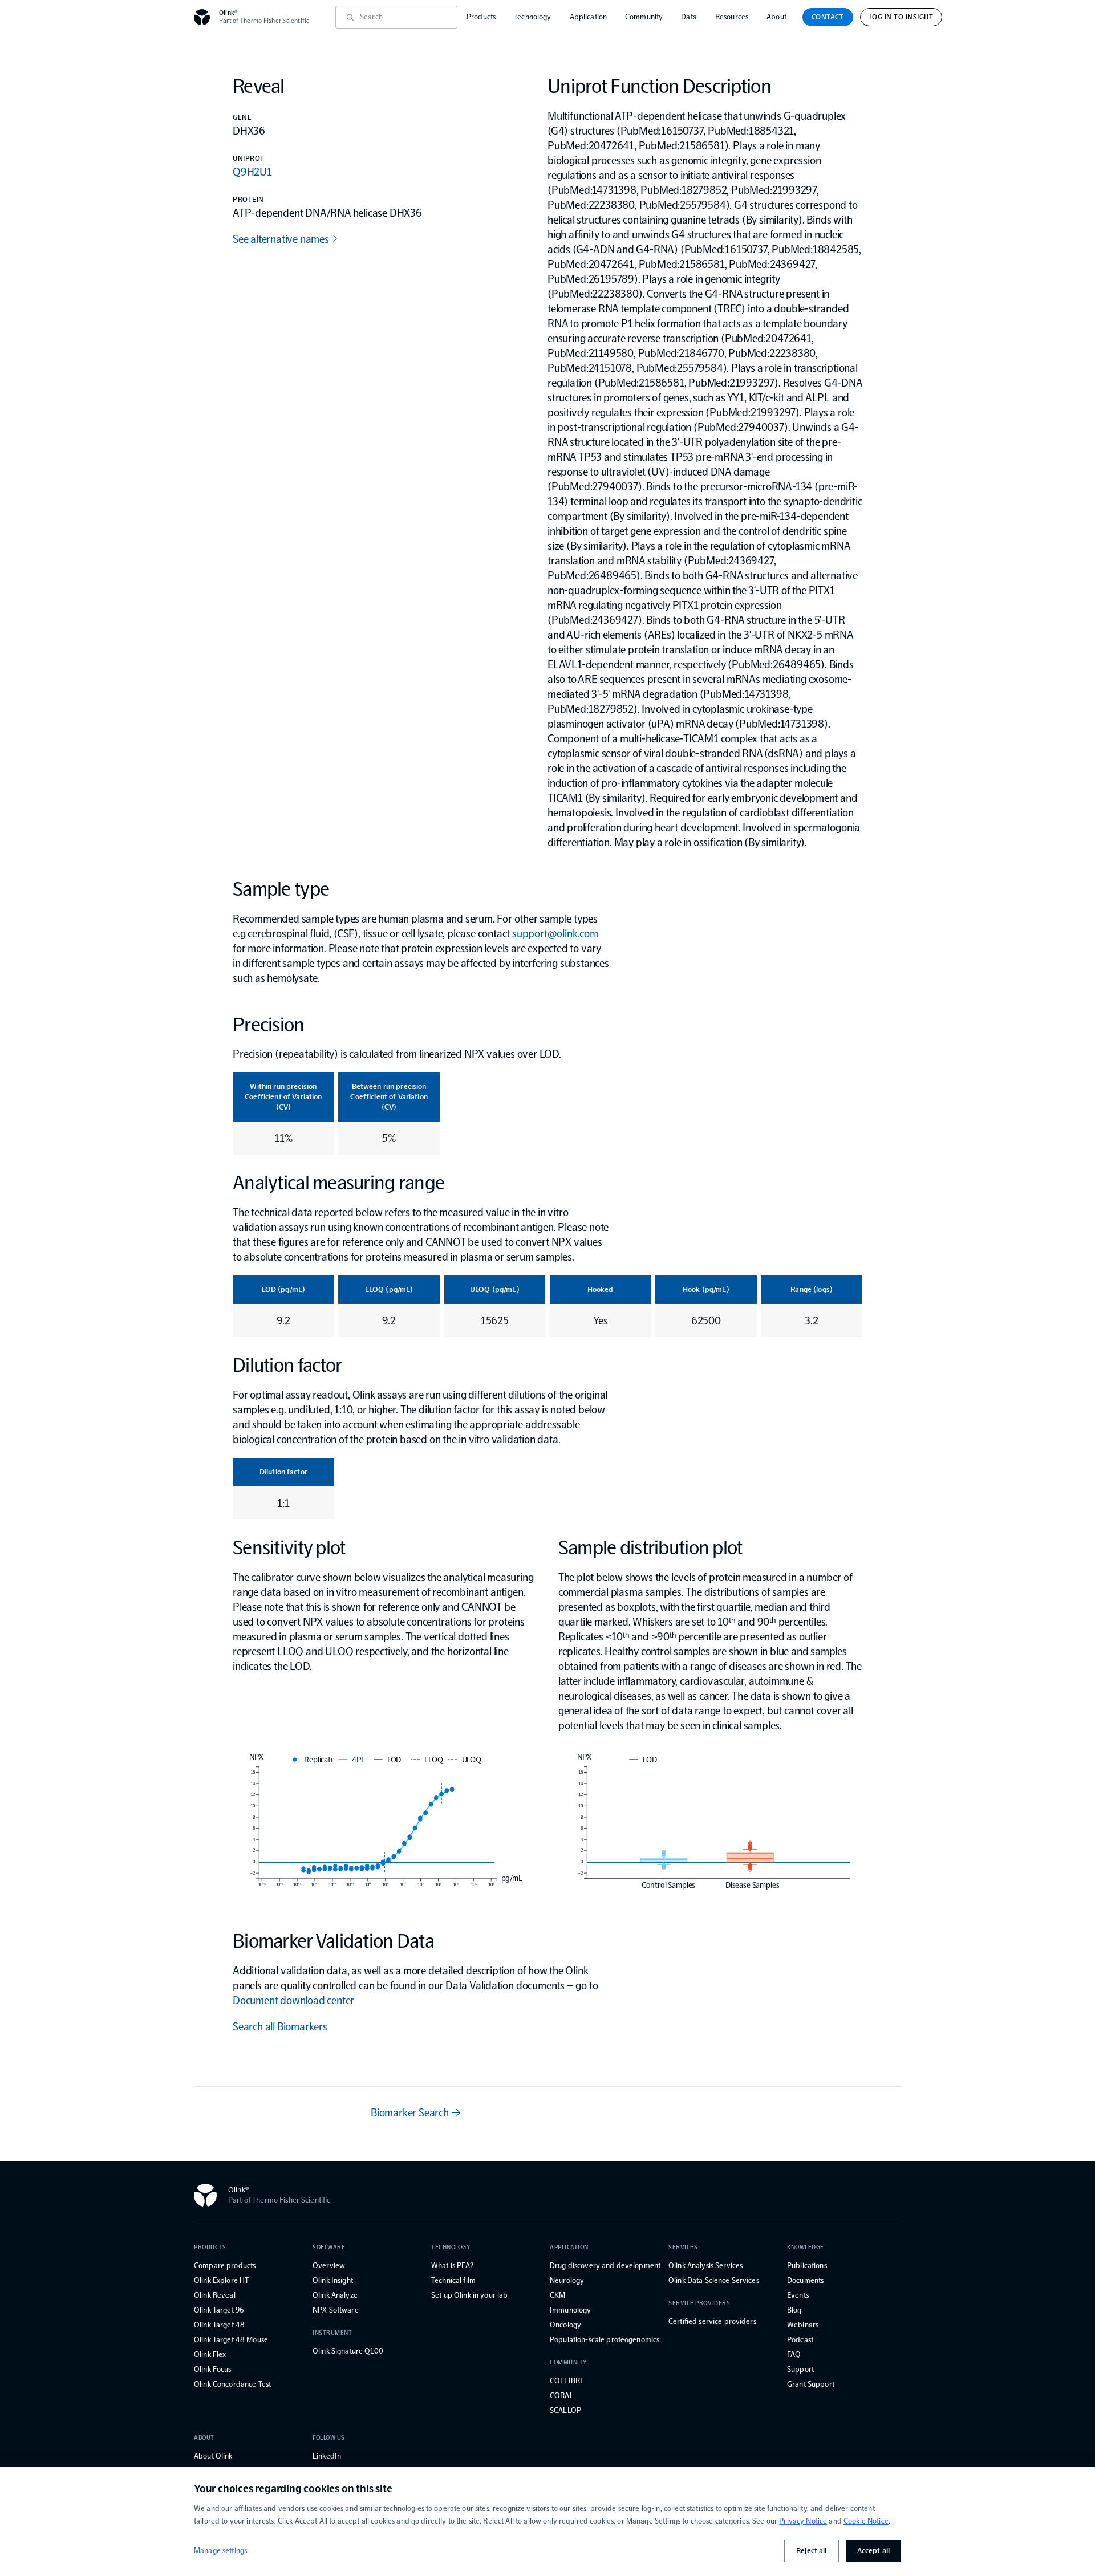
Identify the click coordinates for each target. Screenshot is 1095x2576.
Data (689, 17)
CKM (557, 2295)
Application (589, 17)
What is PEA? (452, 2266)
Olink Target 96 (219, 2310)
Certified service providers (712, 2321)
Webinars (803, 2325)
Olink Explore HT (221, 2280)
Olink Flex (210, 2354)
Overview (329, 2266)
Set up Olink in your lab (469, 2295)
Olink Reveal (215, 2295)
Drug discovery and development (605, 2266)
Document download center (293, 2000)
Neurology (567, 2280)
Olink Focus (213, 2369)
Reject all (811, 2551)
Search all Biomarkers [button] (280, 2026)
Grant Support (811, 2384)
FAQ (794, 2354)
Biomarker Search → (415, 2112)
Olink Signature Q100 (348, 2351)
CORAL (562, 2396)
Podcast (800, 2340)
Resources (732, 17)
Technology (532, 17)
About (776, 17)
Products (481, 17)
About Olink (213, 2456)
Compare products (225, 2266)
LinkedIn (327, 2456)
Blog (794, 2310)
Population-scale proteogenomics (605, 2340)
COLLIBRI (566, 2381)
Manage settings (220, 2551)
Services (683, 2247)
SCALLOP (565, 2410)
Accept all (873, 2551)
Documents (805, 2280)
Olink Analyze (335, 2295)
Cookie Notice (866, 2521)
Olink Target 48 (219, 2325)
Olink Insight (333, 2280)
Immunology (570, 2310)
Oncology (565, 2325)
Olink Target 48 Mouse (231, 2340)
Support (800, 2369)
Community (644, 17)
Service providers (699, 2303)
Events (798, 2295)
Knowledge (806, 2247)
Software (329, 2247)
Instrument (332, 2333)
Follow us (329, 2438)
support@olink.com (555, 933)
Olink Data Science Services (714, 2280)
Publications (807, 2266)
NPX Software (336, 2310)
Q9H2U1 (252, 172)
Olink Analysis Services (705, 2266)
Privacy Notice (803, 2521)
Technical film (453, 2280)
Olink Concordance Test (232, 2384)
